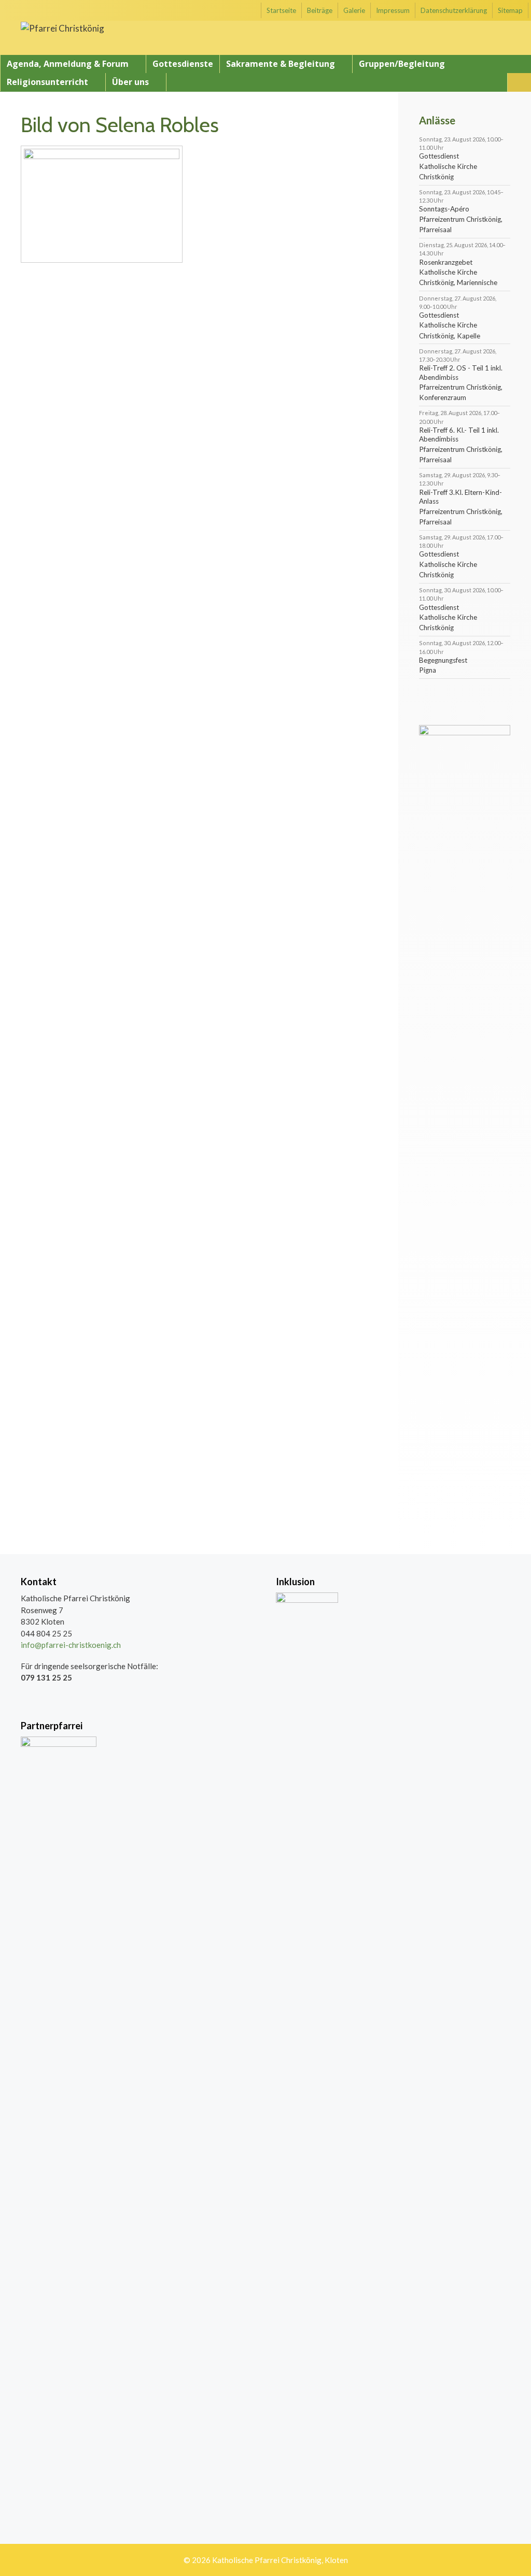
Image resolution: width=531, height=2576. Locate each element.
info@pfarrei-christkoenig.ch (71, 1645)
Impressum (393, 10)
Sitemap (510, 10)
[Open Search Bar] (519, 82)
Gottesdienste (183, 64)
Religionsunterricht (47, 82)
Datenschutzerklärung (454, 10)
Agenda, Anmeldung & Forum (68, 64)
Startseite (281, 10)
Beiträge (320, 10)
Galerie (354, 10)
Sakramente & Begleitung (281, 64)
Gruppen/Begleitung (402, 64)
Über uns (130, 82)
